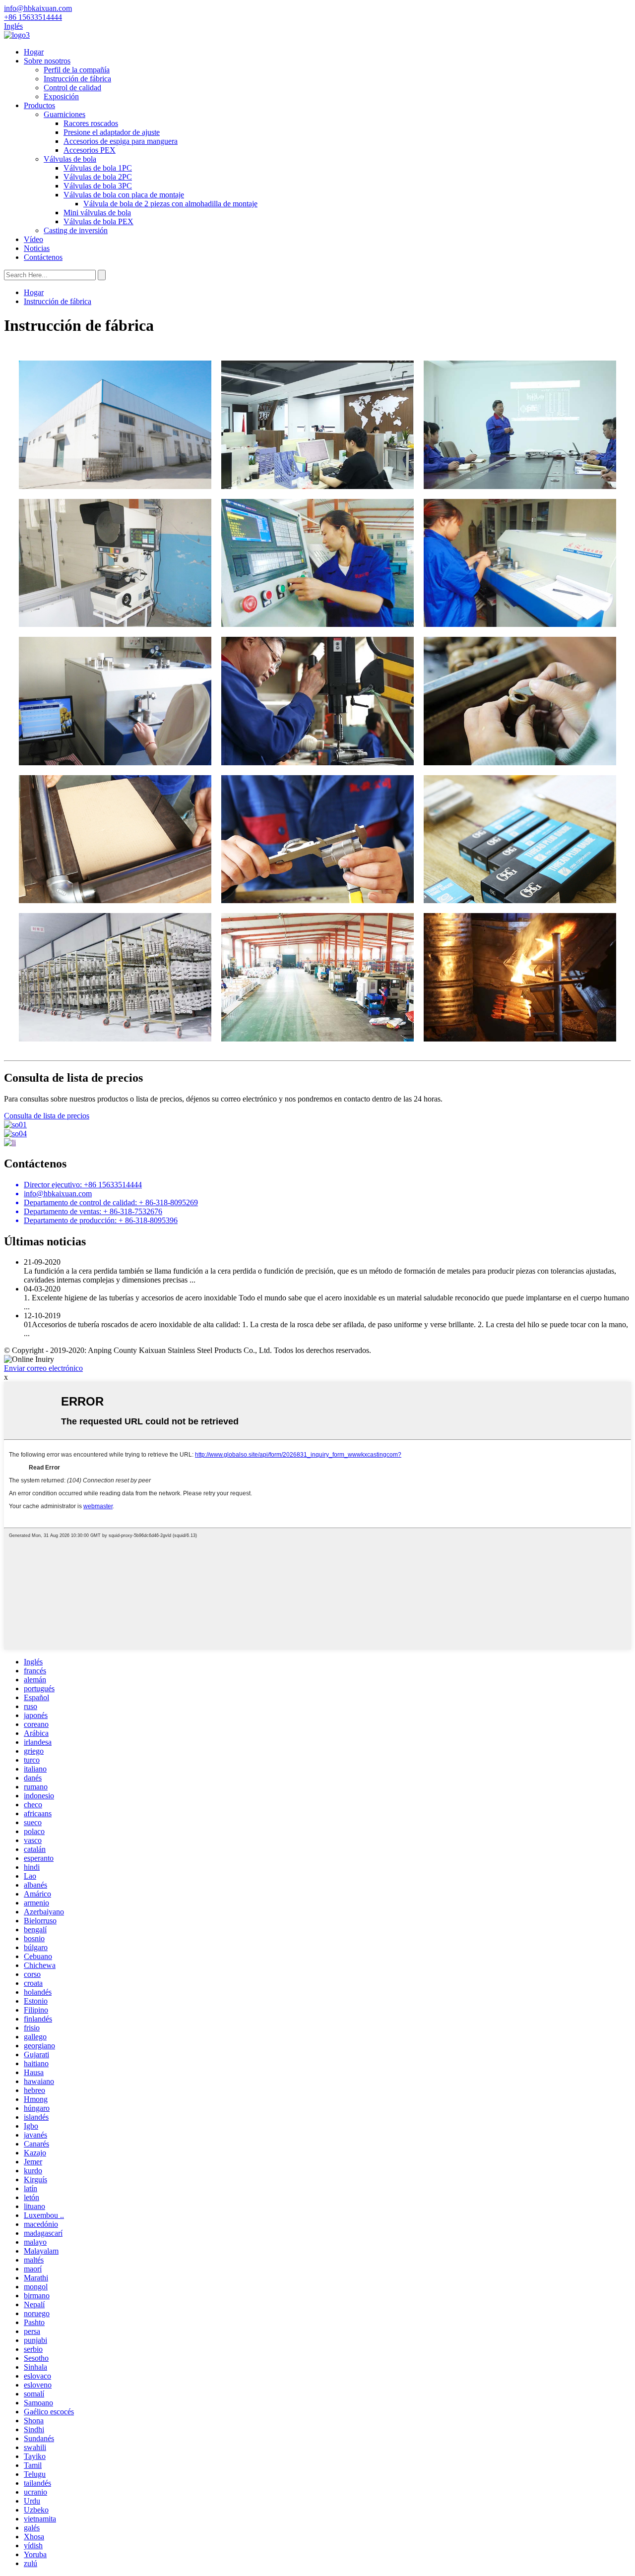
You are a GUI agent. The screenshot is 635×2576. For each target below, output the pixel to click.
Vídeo (33, 239)
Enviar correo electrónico (43, 1368)
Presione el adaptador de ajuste (112, 132)
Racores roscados (91, 123)
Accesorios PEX (90, 150)
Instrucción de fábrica (77, 79)
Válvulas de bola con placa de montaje (124, 195)
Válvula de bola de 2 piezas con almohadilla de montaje (170, 204)
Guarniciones (64, 114)
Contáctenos (43, 257)
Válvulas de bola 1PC (98, 168)
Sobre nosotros (47, 61)
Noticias (37, 248)
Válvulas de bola (70, 159)
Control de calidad (72, 88)
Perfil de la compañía (77, 70)
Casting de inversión (76, 230)
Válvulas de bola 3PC (98, 186)
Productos (39, 105)
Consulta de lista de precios (47, 1116)
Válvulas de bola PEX (98, 221)
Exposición (61, 96)
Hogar (34, 52)
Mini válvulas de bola (97, 213)
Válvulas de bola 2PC (98, 177)
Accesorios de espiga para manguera (121, 141)
